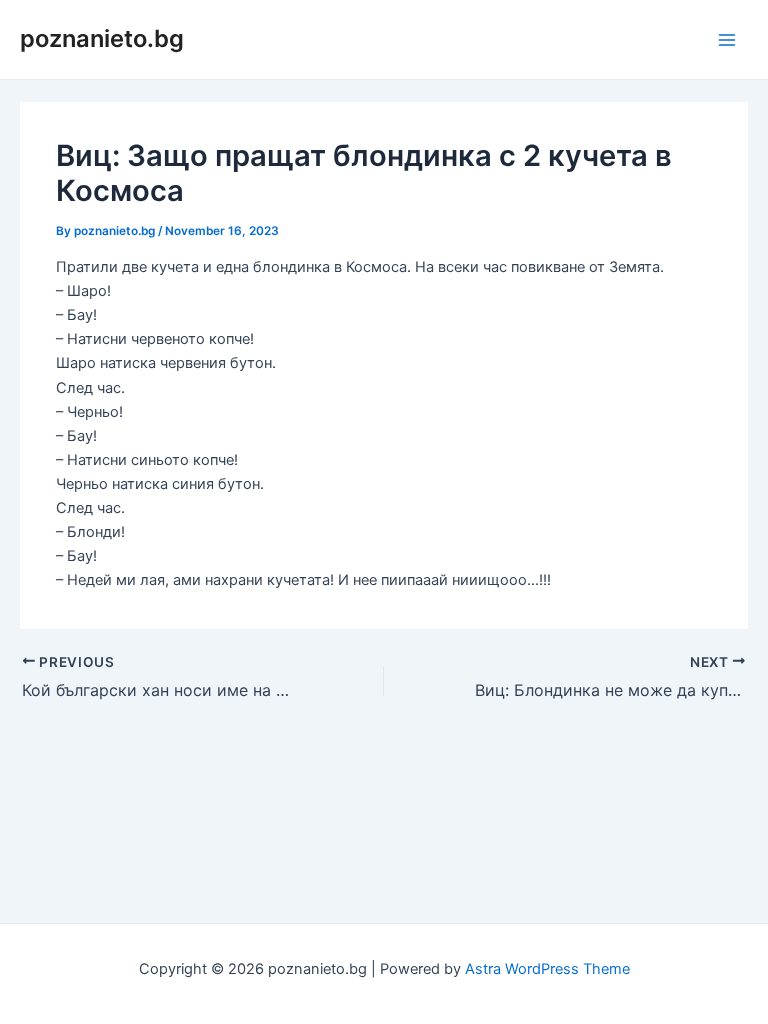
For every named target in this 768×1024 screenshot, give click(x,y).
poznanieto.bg (102, 38)
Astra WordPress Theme (547, 969)
